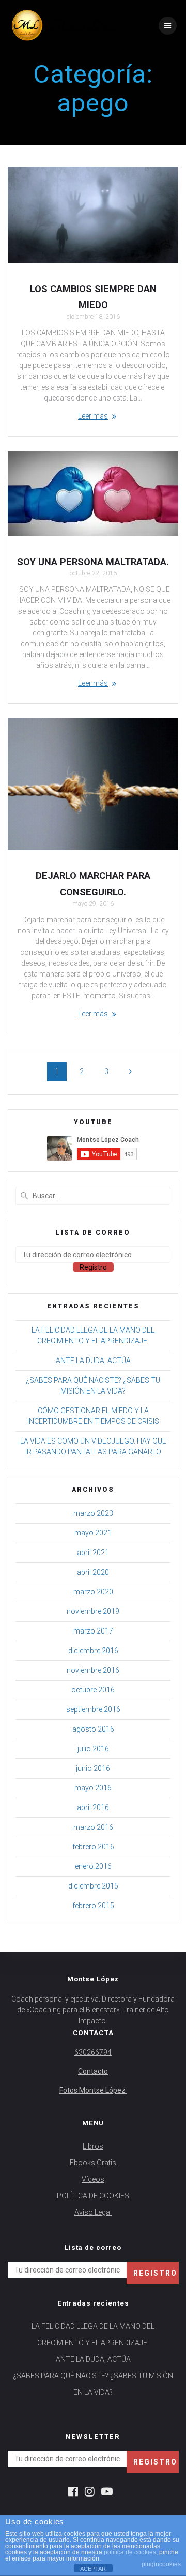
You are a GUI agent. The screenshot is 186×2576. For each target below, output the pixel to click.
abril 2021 (93, 1553)
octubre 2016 (93, 1690)
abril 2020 (93, 1572)
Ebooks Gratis (93, 2163)
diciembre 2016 (93, 1651)
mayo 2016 (93, 1788)
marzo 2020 (93, 1592)
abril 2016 (93, 1807)
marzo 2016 (93, 1827)
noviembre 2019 (93, 1611)
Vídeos (93, 2179)
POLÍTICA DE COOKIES (93, 2196)
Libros (93, 2146)
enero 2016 (93, 1866)
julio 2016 (93, 1749)
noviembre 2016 (93, 1670)
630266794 (93, 2052)
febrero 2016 (93, 1847)
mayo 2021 (93, 1533)
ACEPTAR (93, 2569)
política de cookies (130, 2552)
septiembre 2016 (93, 1709)
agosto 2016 (93, 1729)
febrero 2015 (93, 1906)
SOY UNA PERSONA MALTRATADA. (93, 562)
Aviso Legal (93, 2212)
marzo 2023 (93, 1513)
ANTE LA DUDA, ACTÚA (93, 1361)
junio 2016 (93, 1768)
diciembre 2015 (93, 1886)
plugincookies (161, 2564)
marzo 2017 (93, 1631)
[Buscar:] (93, 1196)
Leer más (93, 416)
